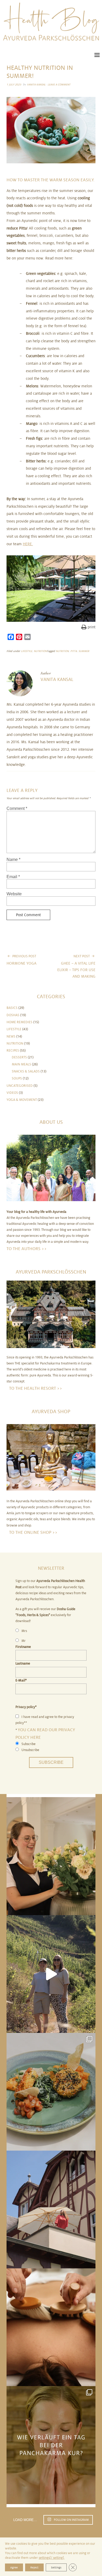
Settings (56, 2567)
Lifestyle (27, 651)
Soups (17, 1078)
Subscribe (51, 1762)
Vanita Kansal (36, 85)
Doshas (13, 1015)
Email (13, 877)
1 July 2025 (14, 85)
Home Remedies (19, 1022)
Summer (84, 651)
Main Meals (21, 1064)
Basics (12, 1008)
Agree (14, 2567)
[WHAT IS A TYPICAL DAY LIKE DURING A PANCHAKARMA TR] (51, 2445)
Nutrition (40, 651)
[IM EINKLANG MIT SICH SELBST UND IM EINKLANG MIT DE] (51, 1974)
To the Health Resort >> (36, 1388)
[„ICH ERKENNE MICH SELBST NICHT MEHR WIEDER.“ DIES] (51, 2327)
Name (13, 859)
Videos (12, 1093)
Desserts (19, 1057)
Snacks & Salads (26, 1071)
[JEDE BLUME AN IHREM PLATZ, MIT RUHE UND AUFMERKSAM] (51, 1856)
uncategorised (20, 1086)
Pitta (74, 651)
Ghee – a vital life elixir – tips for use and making (76, 966)
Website (14, 894)
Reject (34, 2567)
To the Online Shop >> (33, 1532)
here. (28, 544)
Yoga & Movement (22, 1100)
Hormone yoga (21, 960)
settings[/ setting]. (52, 2558)
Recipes (13, 1051)
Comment (17, 808)
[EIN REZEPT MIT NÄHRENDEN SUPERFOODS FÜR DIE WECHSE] (51, 2092)
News (11, 1036)
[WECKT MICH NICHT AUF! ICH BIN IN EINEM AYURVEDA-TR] (51, 2209)
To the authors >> (27, 1249)
